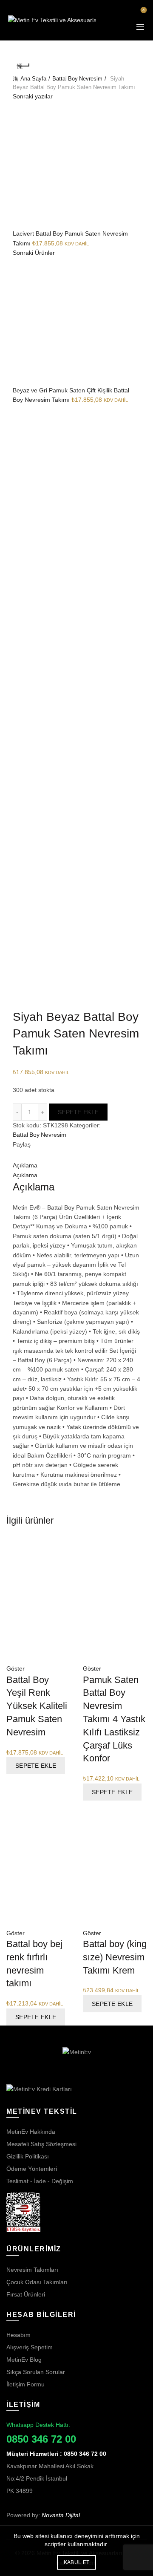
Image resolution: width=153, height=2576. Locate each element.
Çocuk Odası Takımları (37, 2282)
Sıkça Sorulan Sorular (36, 2372)
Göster (16, 1668)
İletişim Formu (25, 2384)
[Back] (23, 66)
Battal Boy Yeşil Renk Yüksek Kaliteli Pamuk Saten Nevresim (37, 1706)
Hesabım (18, 2335)
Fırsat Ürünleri (26, 2294)
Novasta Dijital (61, 2515)
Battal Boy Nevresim (77, 79)
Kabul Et (76, 2562)
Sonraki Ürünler (34, 253)
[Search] (119, 14)
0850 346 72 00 (41, 2439)
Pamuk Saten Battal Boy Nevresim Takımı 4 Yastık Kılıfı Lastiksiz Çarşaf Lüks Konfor (114, 1719)
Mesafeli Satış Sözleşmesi (41, 2144)
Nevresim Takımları (32, 2270)
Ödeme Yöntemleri (32, 2169)
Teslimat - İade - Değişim (40, 2181)
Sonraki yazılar (33, 96)
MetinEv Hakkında (31, 2132)
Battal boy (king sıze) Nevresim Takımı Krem (115, 1957)
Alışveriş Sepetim (30, 2347)
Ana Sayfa (33, 79)
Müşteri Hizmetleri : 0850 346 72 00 (56, 2454)
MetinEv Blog (24, 2360)
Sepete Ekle (78, 1112)
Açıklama (25, 1165)
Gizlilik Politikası (28, 2156)
